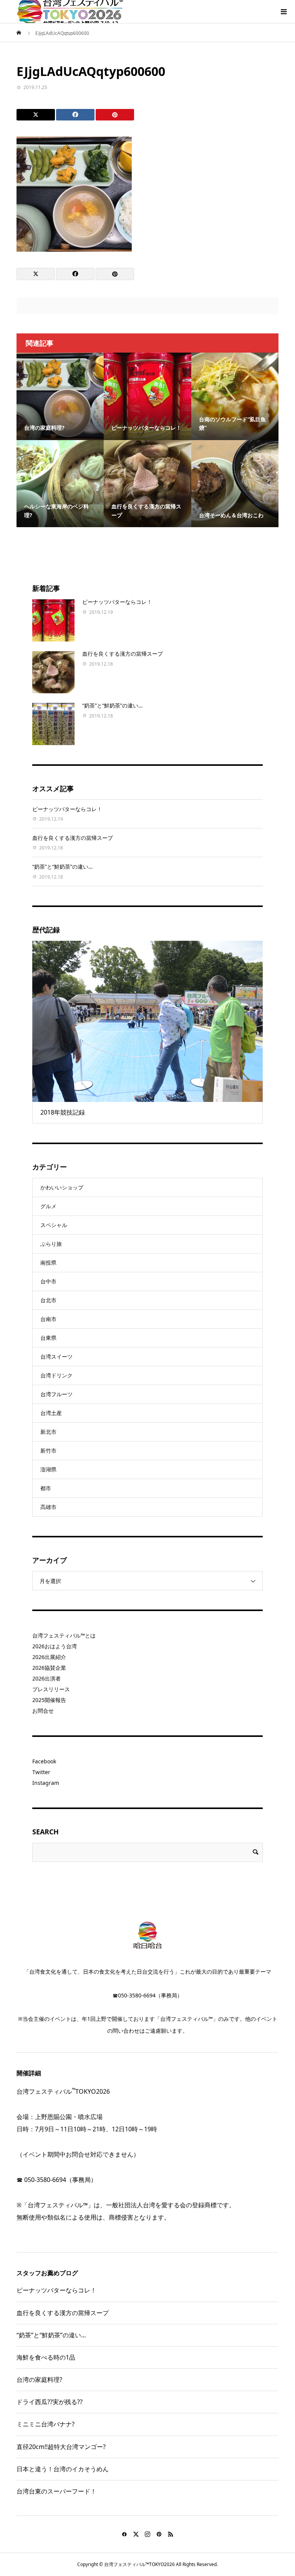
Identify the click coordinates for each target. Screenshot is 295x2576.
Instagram (46, 1783)
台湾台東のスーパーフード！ (56, 2491)
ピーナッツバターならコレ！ (117, 602)
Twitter (41, 1772)
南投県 (48, 1262)
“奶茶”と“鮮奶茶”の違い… (112, 705)
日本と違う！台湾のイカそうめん (63, 2469)
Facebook (44, 1761)
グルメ (48, 1206)
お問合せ (43, 1711)
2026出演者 (46, 1678)
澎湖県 (48, 1469)
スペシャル (54, 1225)
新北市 (48, 1432)
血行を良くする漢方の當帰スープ (123, 654)
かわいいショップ (62, 1187)
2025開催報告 (49, 1700)
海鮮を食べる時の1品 (46, 2357)
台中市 (48, 1281)
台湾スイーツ (56, 1356)
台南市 (48, 1319)
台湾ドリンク (56, 1375)
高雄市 (48, 1507)
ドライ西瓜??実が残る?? (50, 2402)
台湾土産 (51, 1413)
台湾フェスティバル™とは (64, 1635)
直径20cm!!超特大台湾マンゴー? (61, 2447)
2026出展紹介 (49, 1657)
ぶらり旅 (51, 1244)
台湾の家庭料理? (39, 2380)
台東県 (48, 1338)
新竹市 (48, 1450)
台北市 (48, 1300)
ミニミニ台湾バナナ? (46, 2424)
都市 (46, 1488)
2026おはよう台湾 (55, 1646)
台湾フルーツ (56, 1394)
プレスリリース (51, 1689)
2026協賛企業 (49, 1668)
